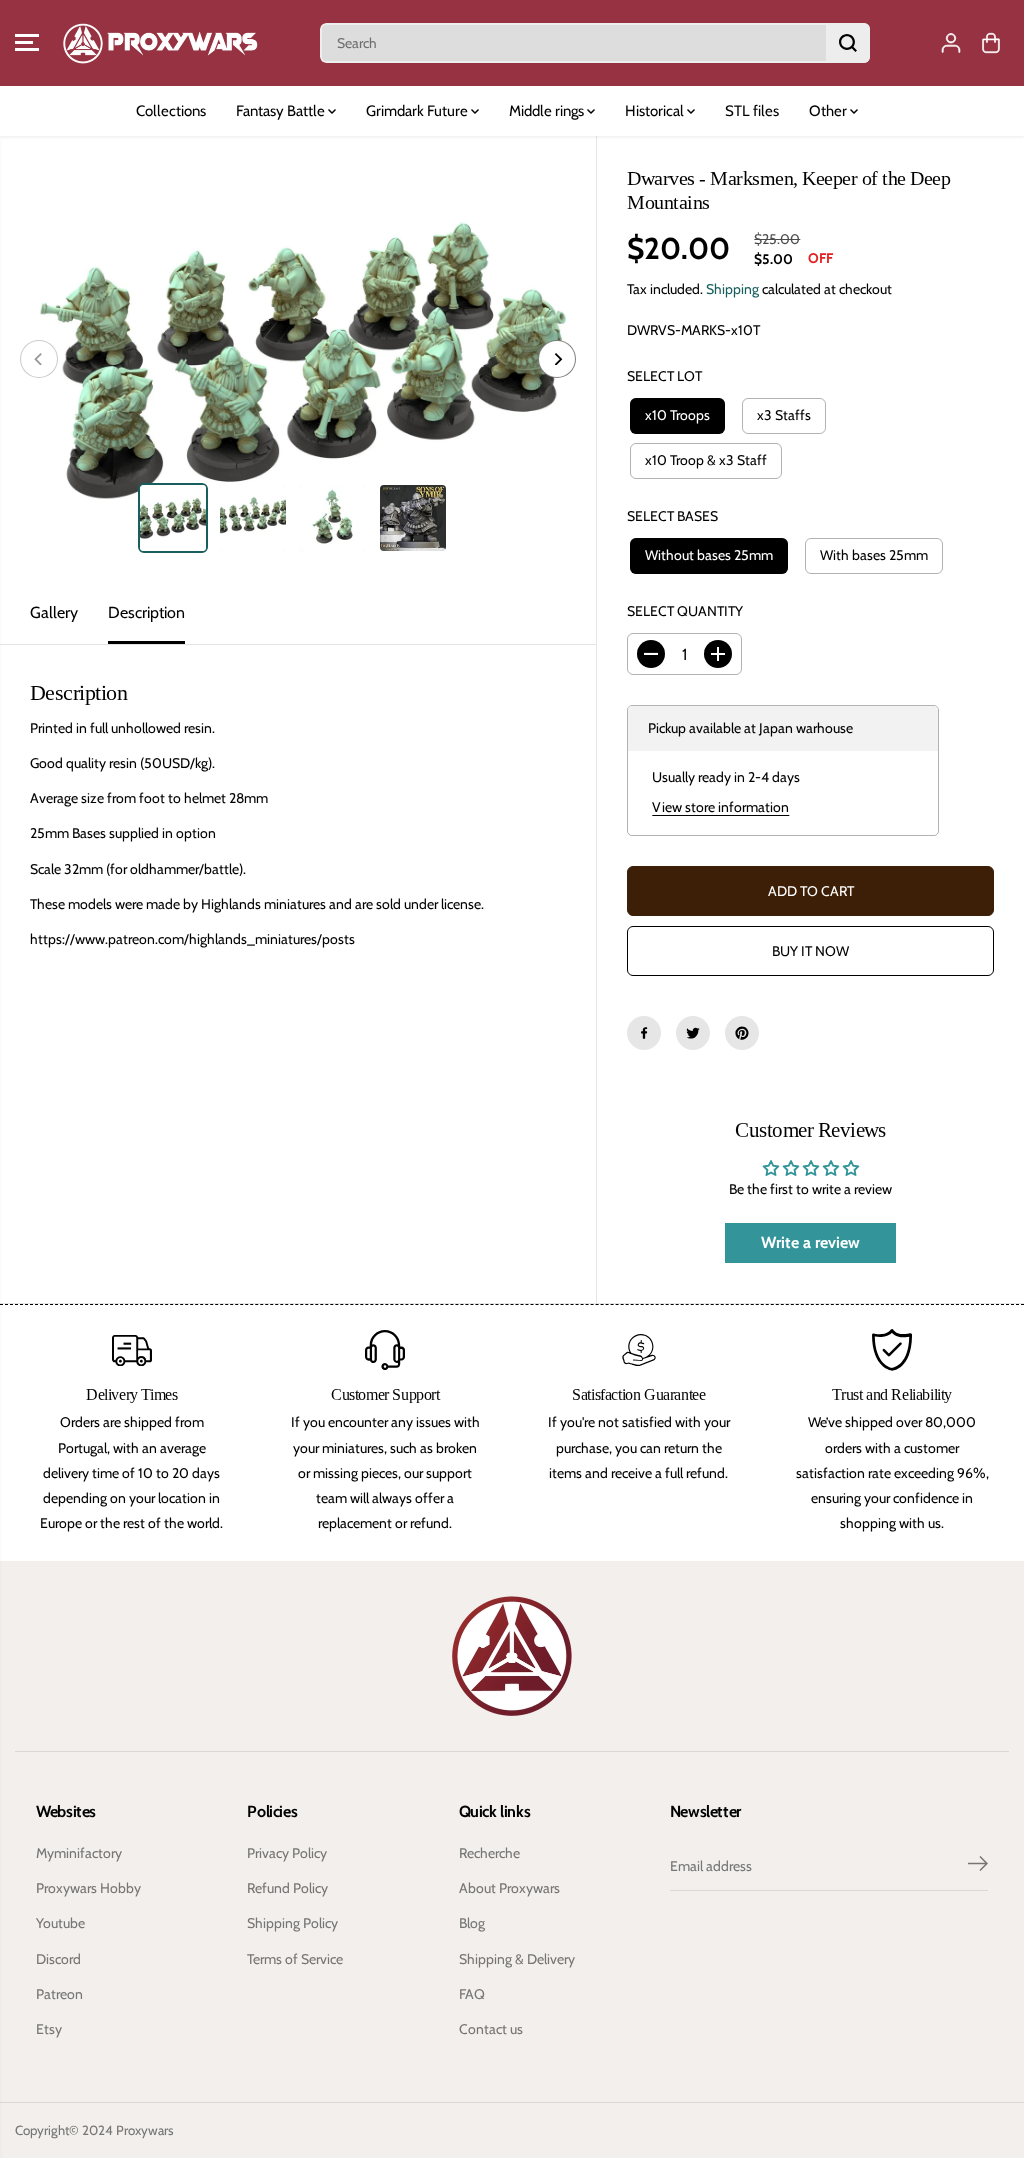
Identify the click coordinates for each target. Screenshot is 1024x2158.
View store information (720, 807)
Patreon (59, 1994)
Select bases (672, 516)
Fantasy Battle (282, 111)
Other (829, 111)
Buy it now (810, 951)
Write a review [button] (810, 1242)
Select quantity (685, 611)
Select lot (664, 376)
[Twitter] (693, 1033)
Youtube (60, 1923)
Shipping (732, 289)
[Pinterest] (742, 1033)
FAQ (472, 1994)
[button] (27, 43)
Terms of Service (295, 1959)
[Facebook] (644, 1033)
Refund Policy (287, 1888)
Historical (656, 111)
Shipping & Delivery (517, 1959)
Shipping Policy (292, 1923)
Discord (58, 1959)
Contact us (491, 2029)
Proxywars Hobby (88, 1888)
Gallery (54, 612)
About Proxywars (509, 1888)
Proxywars (145, 2130)
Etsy (49, 2029)
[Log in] (951, 43)
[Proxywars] (160, 43)
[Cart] (991, 43)
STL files (752, 111)
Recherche (489, 1853)
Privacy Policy (287, 1853)
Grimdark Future (418, 111)
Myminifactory (79, 1853)
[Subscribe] (978, 1866)
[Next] (557, 359)
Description (146, 612)
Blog (472, 1923)
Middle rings (548, 111)
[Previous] (39, 359)
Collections (171, 111)
